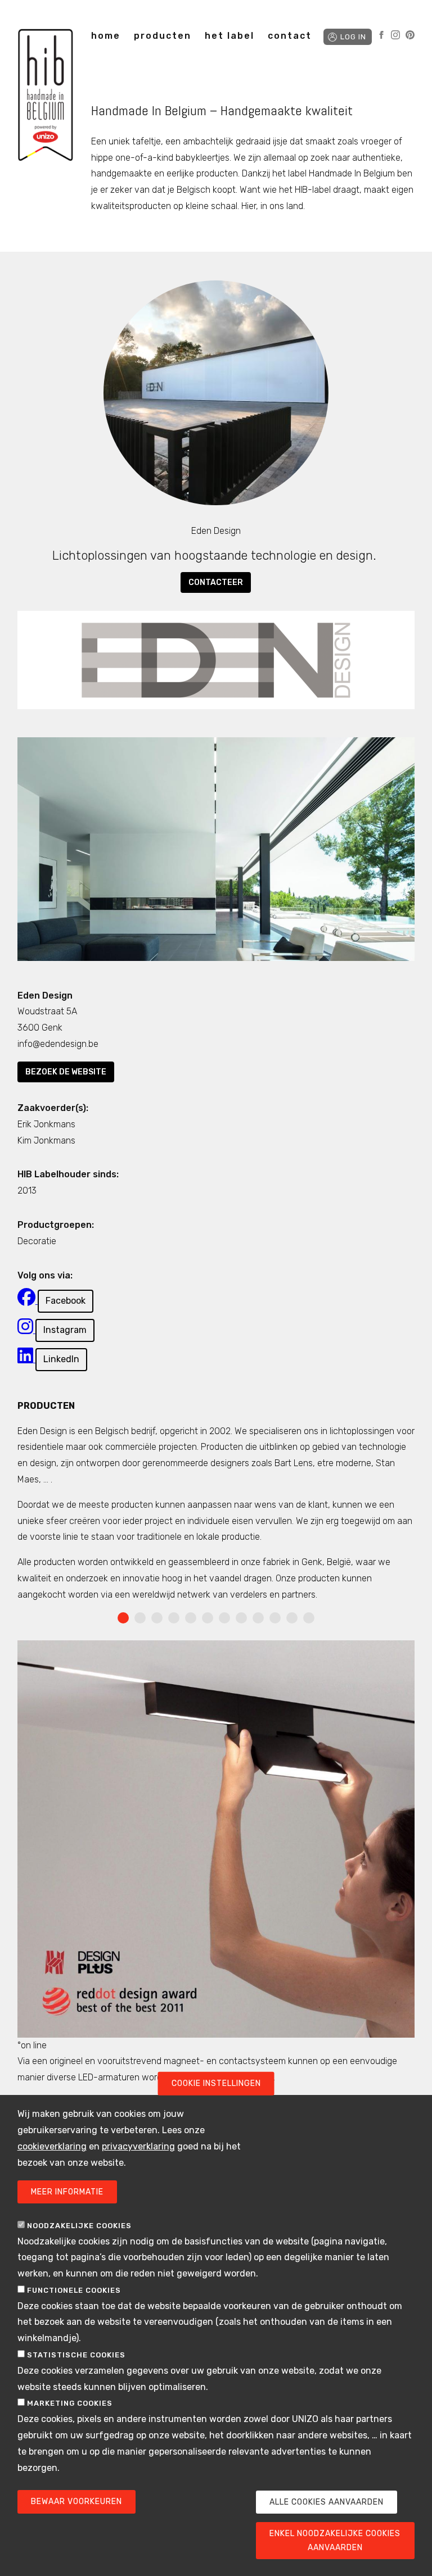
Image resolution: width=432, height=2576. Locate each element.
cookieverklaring (52, 2146)
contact (290, 36)
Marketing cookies (70, 2403)
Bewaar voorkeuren (76, 2502)
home (106, 36)
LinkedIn (61, 1359)
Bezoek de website (66, 1072)
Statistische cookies (76, 2355)
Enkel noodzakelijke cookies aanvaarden (335, 2541)
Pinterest (410, 35)
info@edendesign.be (58, 1044)
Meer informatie (67, 2192)
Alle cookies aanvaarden (327, 2502)
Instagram (395, 35)
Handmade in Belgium (46, 97)
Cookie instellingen (216, 2083)
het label (229, 36)
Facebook (381, 35)
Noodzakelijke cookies (79, 2226)
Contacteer (216, 582)
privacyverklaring (138, 2146)
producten (163, 36)
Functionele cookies (74, 2290)
